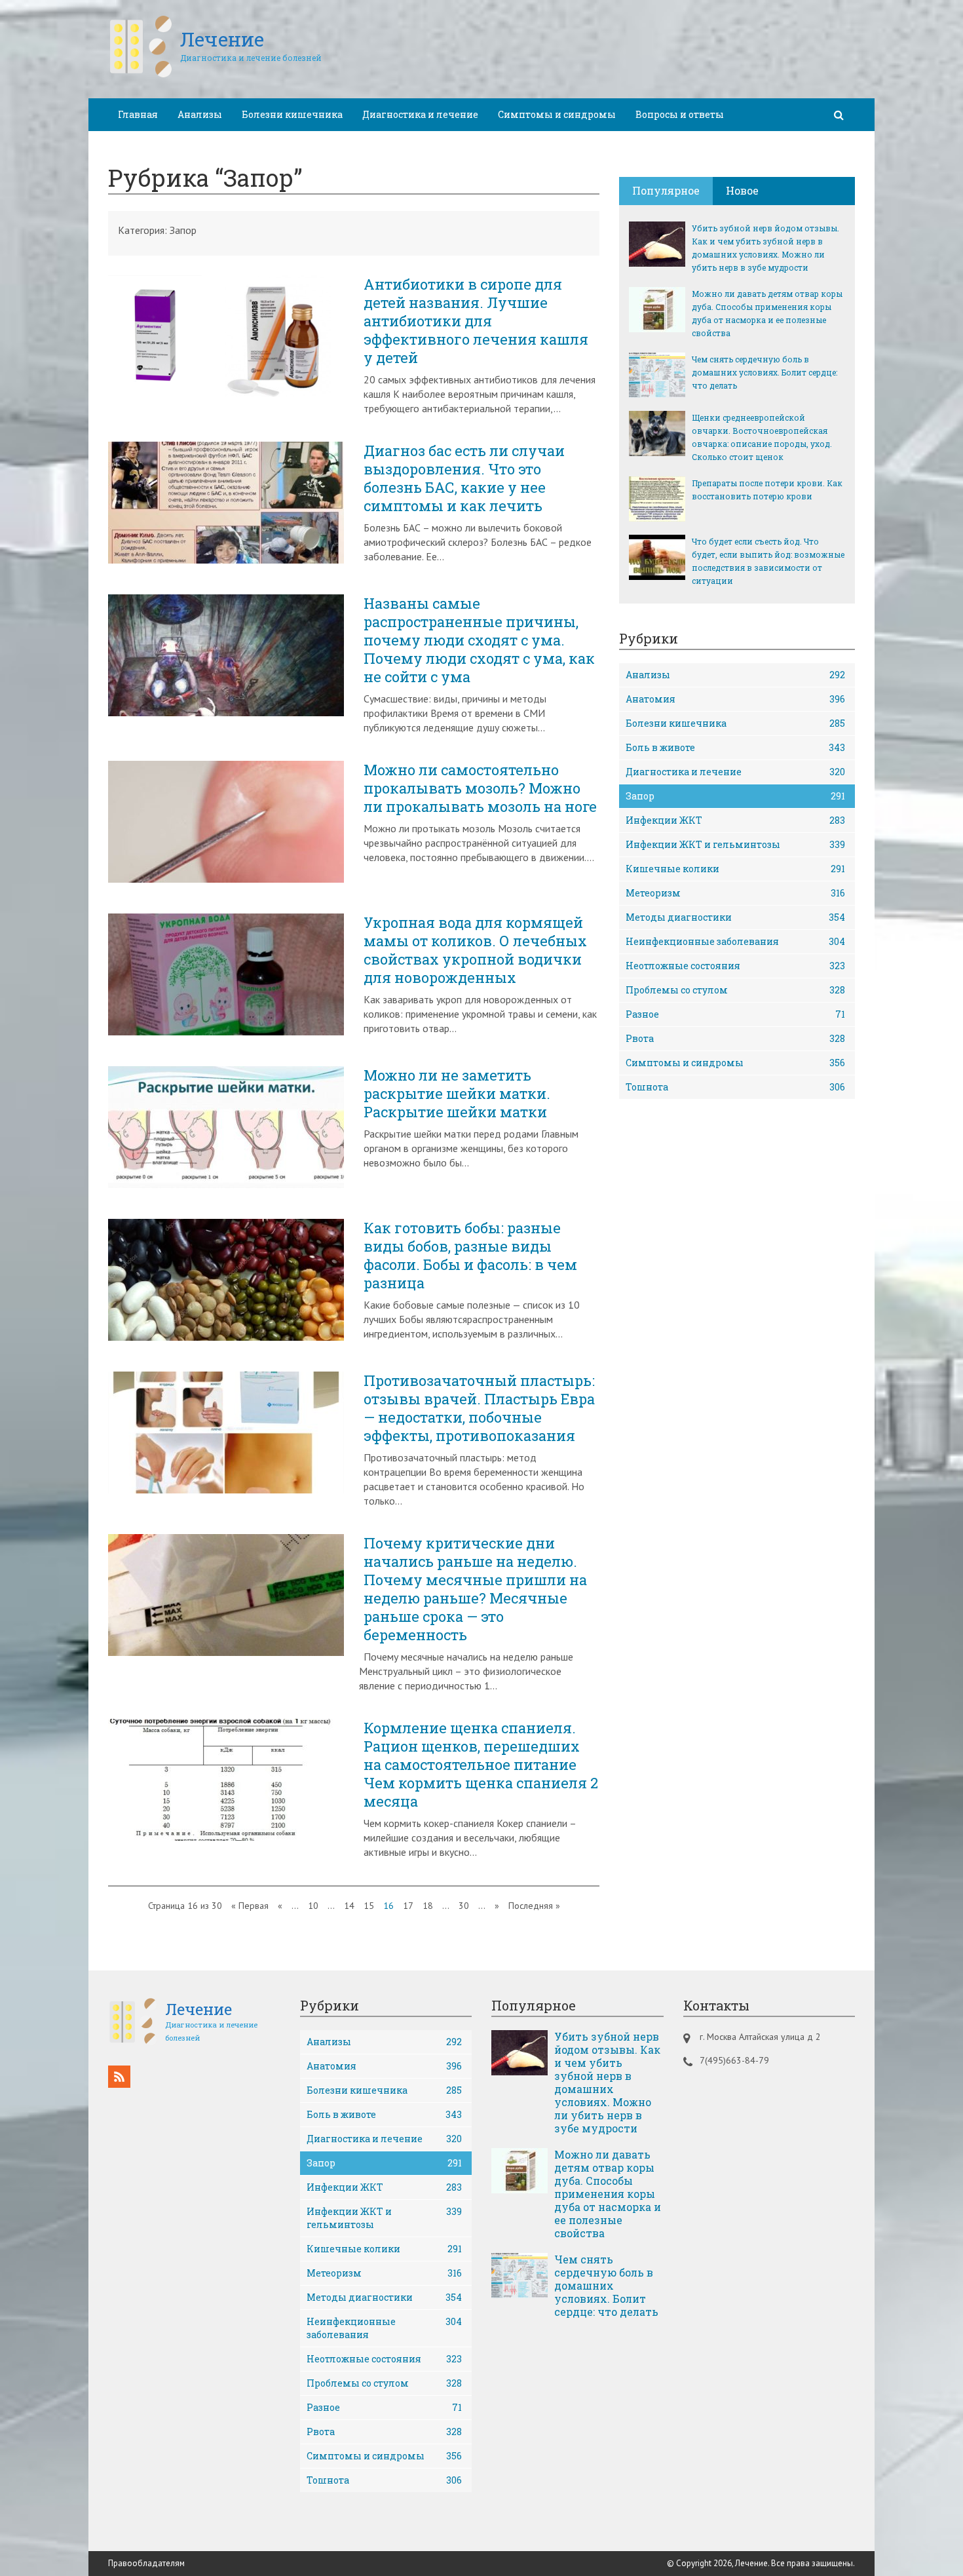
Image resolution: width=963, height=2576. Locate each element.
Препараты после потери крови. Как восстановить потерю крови (767, 490)
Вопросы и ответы (680, 114)
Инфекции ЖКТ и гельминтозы (735, 844)
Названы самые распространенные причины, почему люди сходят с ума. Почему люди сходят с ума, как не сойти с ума (479, 640)
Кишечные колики (735, 869)
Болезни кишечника (292, 114)
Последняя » (534, 1906)
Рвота (735, 1038)
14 (349, 1906)
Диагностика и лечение (420, 114)
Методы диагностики (735, 917)
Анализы (200, 114)
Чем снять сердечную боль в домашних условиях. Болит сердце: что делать (765, 372)
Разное (735, 1014)
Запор (735, 796)
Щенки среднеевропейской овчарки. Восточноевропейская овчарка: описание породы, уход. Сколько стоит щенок (762, 437)
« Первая (250, 1906)
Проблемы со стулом (735, 990)
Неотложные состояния (735, 966)
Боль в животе (735, 747)
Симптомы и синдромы (557, 114)
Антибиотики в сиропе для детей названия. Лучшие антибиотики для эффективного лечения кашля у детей (476, 321)
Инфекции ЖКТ (735, 820)
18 (428, 1906)
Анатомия (735, 699)
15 (369, 1906)
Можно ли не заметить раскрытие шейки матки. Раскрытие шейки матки (457, 1094)
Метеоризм (735, 893)
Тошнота (735, 1087)
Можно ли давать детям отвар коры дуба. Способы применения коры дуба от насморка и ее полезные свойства (767, 313)
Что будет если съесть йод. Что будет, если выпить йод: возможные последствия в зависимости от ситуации (768, 561)
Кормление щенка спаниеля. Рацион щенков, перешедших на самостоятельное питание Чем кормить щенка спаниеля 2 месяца (481, 1765)
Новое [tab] (742, 190)
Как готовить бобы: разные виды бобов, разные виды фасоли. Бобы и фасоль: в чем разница (470, 1256)
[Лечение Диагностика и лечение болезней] (215, 75)
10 (313, 1906)
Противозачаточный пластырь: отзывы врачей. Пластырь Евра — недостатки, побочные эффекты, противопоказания (479, 1408)
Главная (138, 114)
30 (464, 1906)
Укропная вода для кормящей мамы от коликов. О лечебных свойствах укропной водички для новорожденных (475, 950)
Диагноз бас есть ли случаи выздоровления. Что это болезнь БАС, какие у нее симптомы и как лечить (464, 478)
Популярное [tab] (666, 190)
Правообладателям (146, 2563)
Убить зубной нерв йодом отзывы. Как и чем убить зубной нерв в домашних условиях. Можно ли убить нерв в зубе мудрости (765, 248)
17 (408, 1906)
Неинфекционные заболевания (735, 941)
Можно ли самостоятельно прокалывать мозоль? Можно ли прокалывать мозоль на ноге (480, 788)
